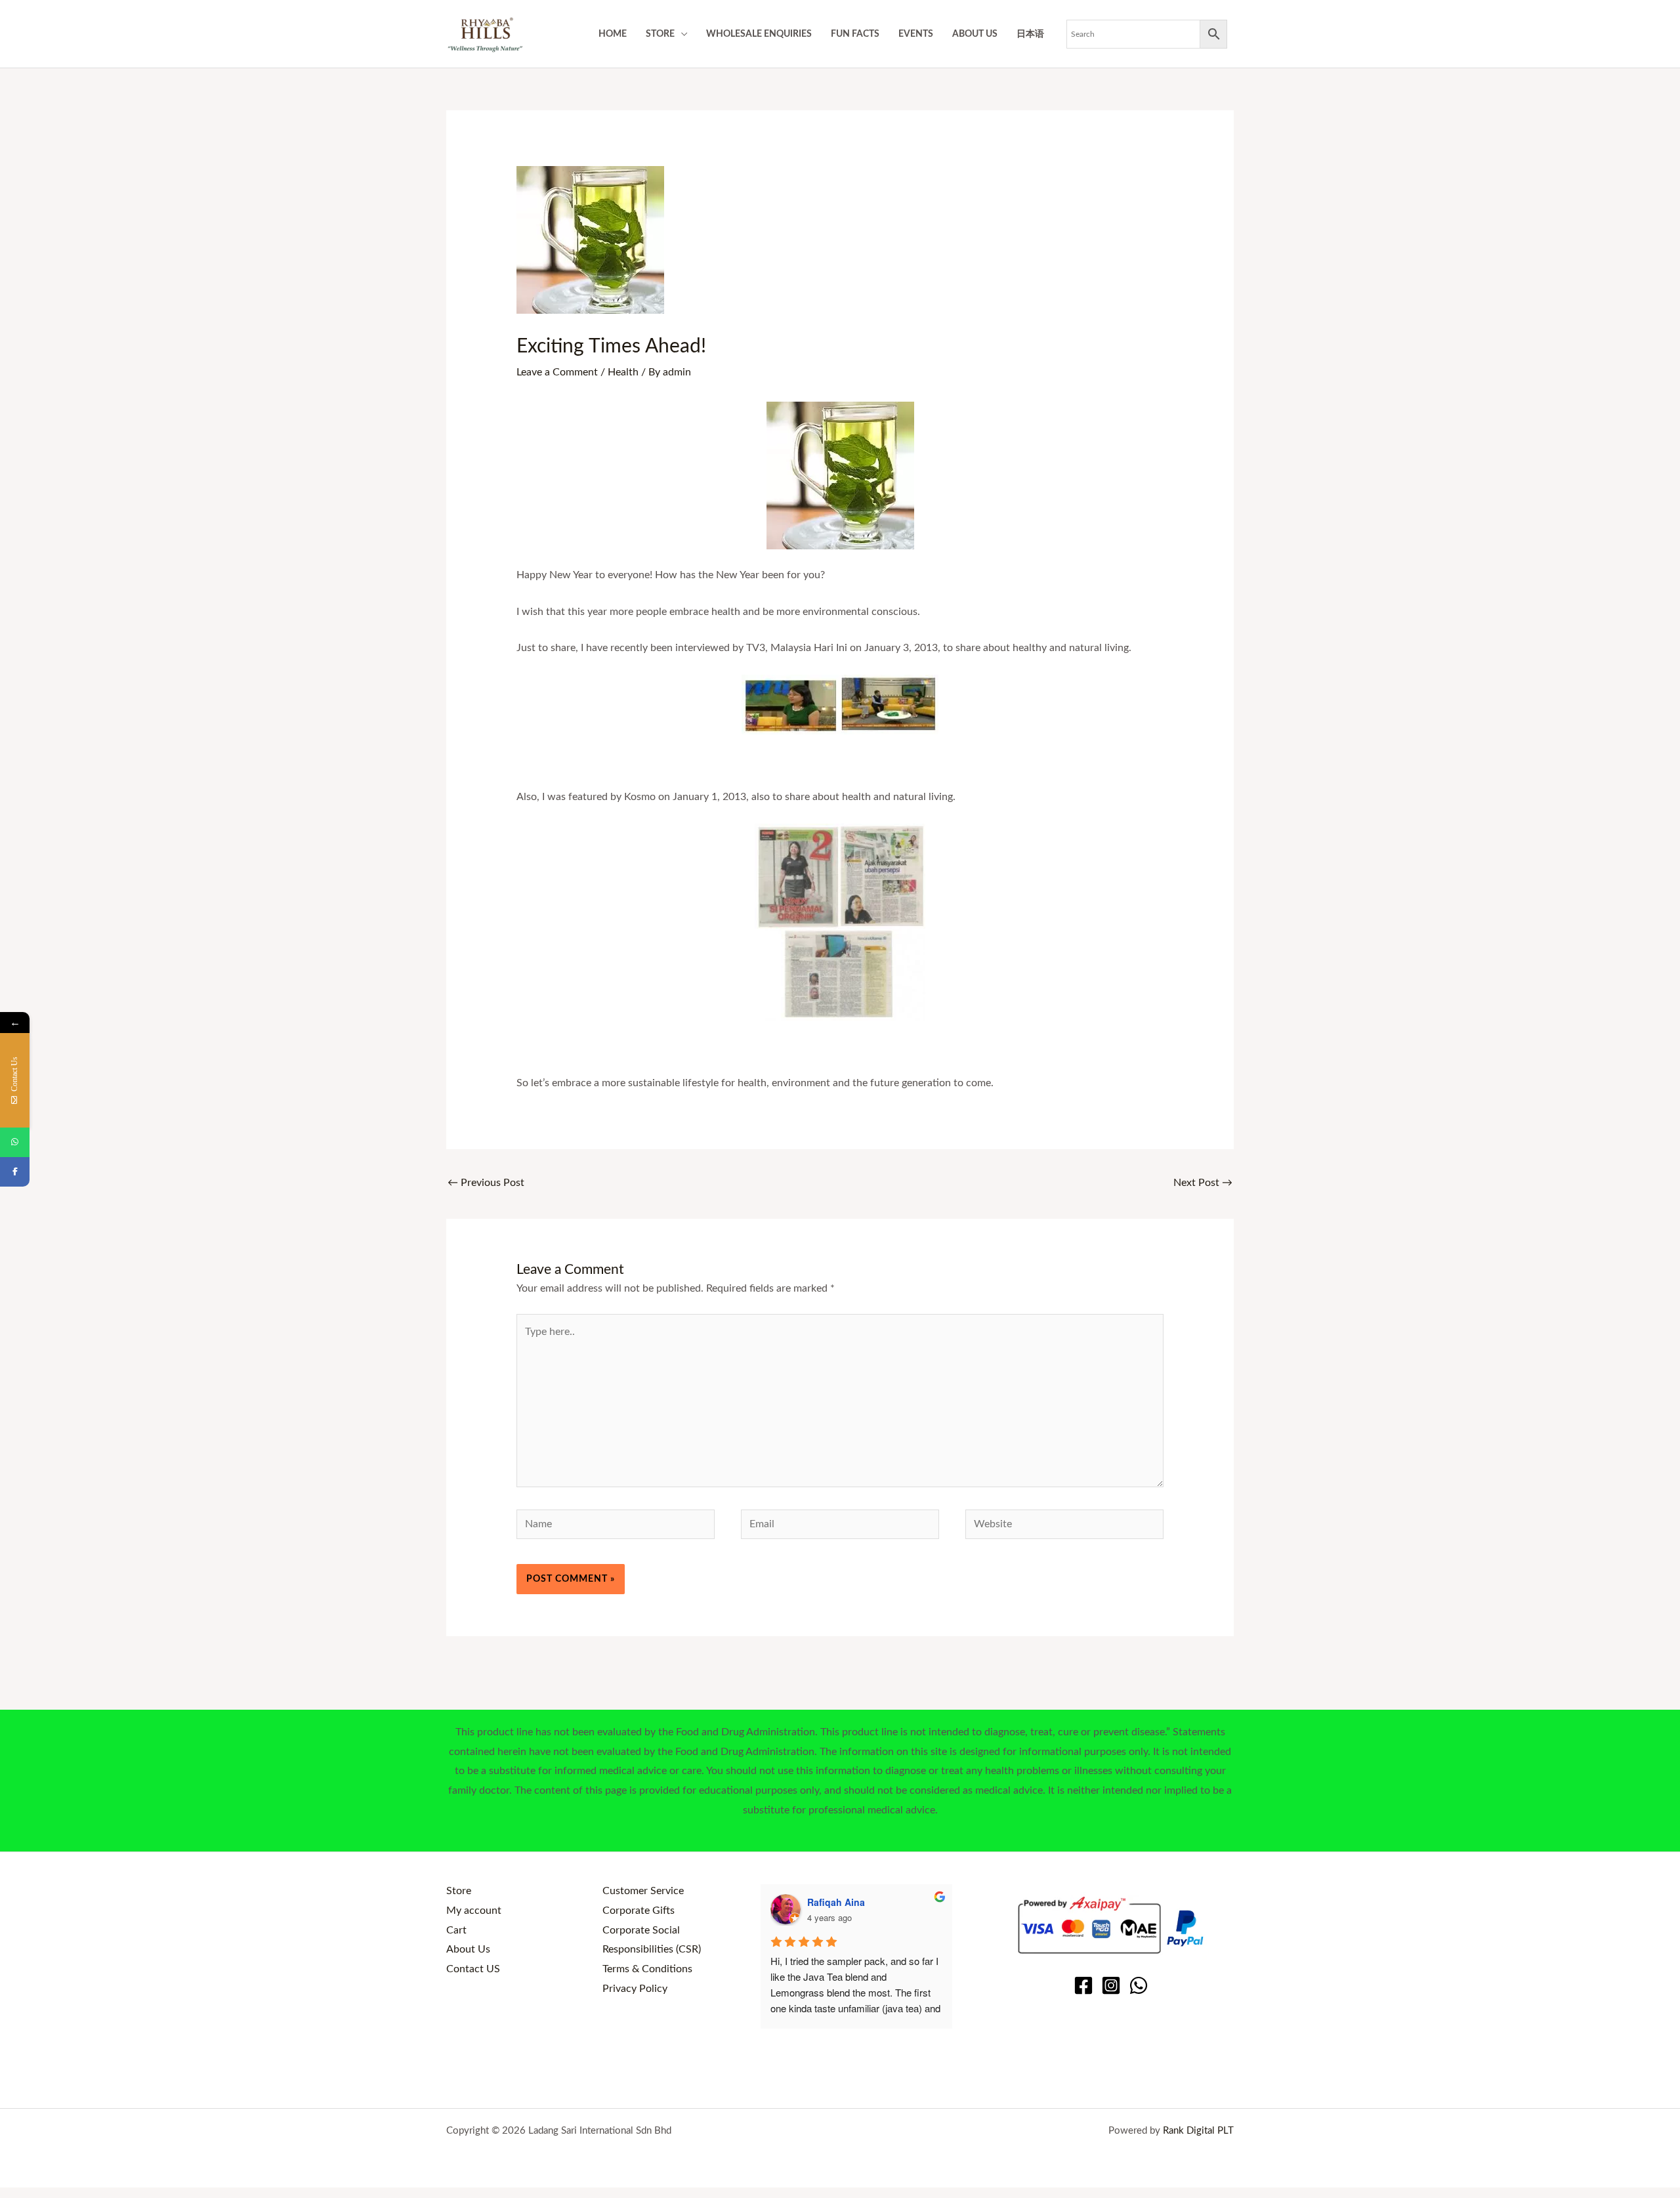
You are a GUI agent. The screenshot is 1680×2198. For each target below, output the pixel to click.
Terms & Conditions (647, 1969)
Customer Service (643, 1891)
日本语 (1030, 34)
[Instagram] (1111, 1985)
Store (459, 1891)
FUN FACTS (855, 34)
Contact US (473, 1969)
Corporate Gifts (639, 1911)
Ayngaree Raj (837, 1902)
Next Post (1203, 1183)
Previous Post (486, 1183)
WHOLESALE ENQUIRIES (759, 34)
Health (623, 372)
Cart (456, 1930)
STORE (660, 34)
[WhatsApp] (1139, 1985)
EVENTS (916, 34)
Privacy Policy (635, 1989)
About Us (468, 1949)
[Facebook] (1083, 1985)
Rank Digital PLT (1198, 2131)
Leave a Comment (557, 372)
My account (474, 1911)
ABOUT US (975, 34)
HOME (613, 34)
